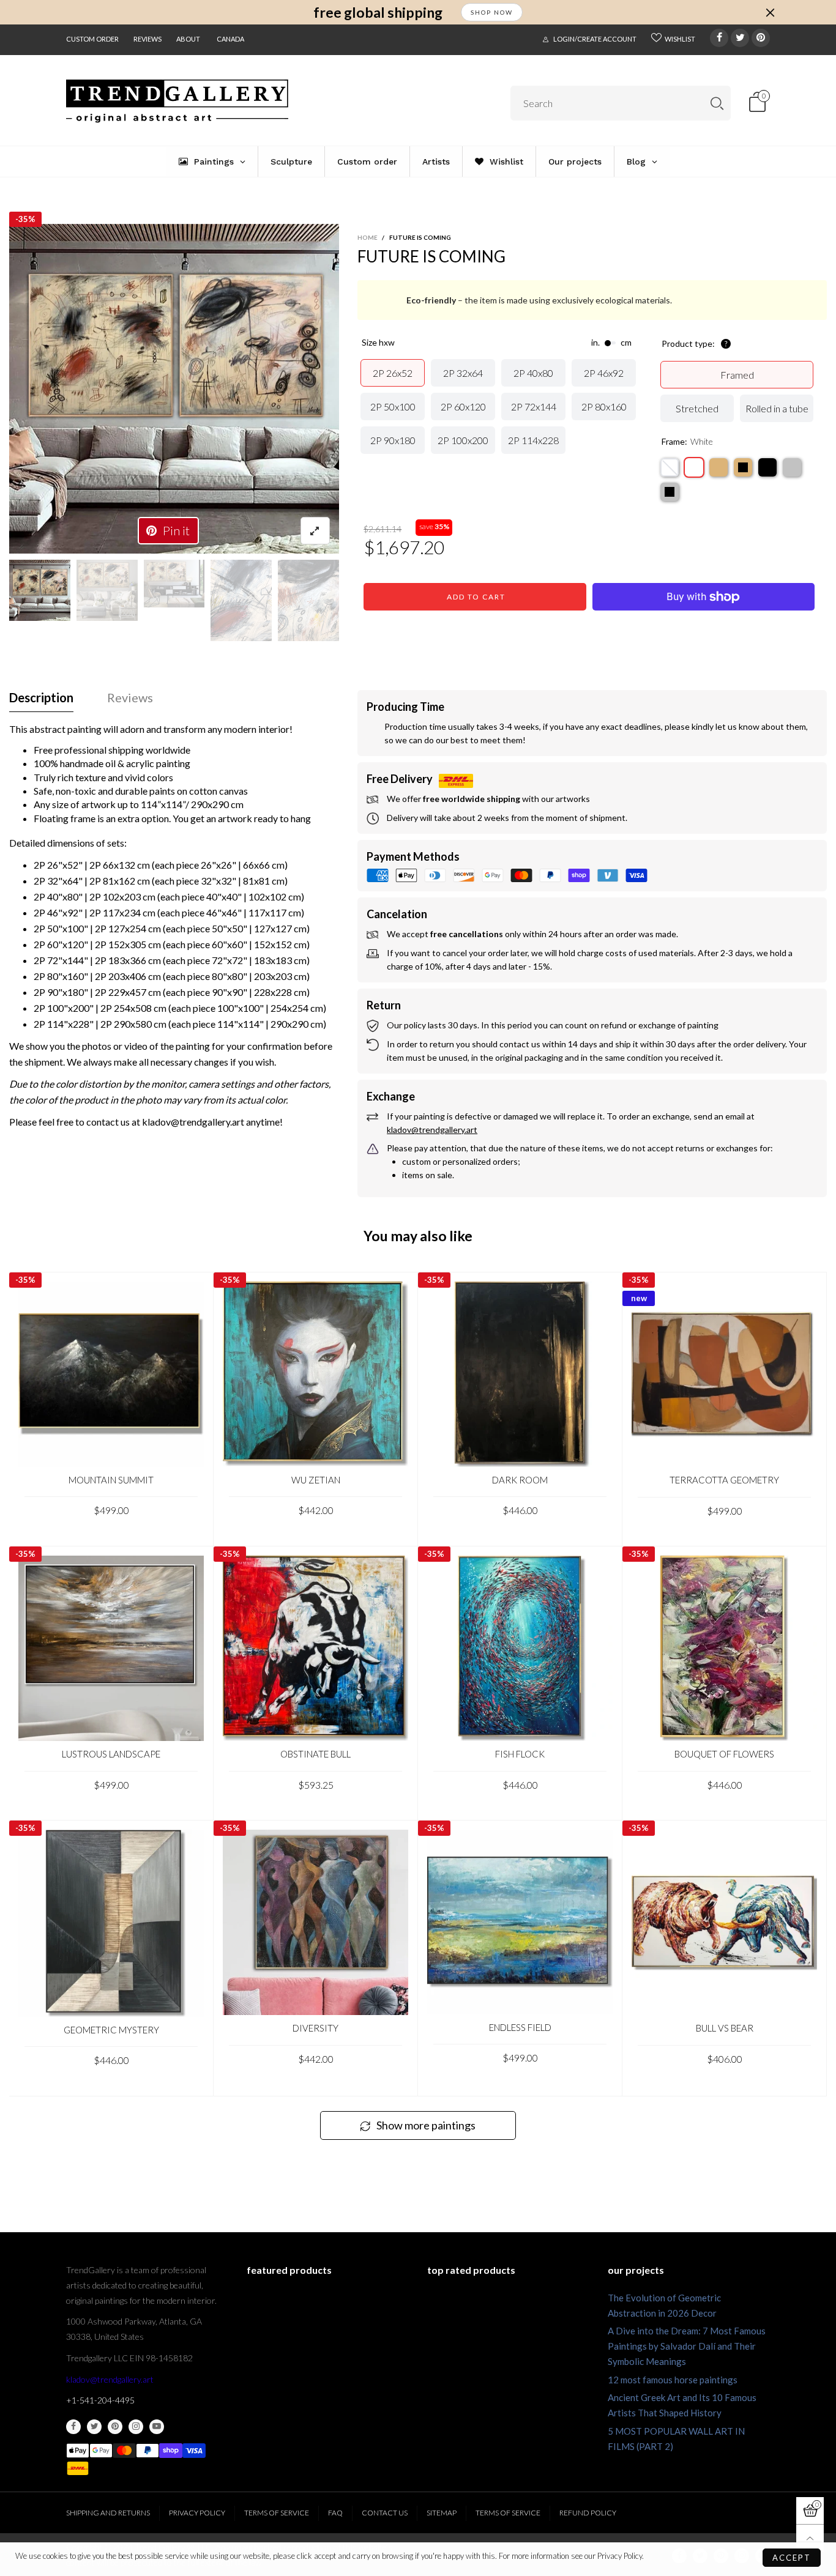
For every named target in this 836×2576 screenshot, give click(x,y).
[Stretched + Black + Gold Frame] (743, 467)
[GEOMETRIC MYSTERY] (111, 1923)
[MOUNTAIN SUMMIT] (111, 1374)
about (188, 39)
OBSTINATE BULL (315, 1754)
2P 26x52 (393, 373)
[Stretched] (670, 467)
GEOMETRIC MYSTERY (111, 2030)
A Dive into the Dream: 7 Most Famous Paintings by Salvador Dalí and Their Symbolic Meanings (687, 2346)
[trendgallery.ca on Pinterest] (115, 2427)
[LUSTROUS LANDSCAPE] (111, 1648)
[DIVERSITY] (315, 1922)
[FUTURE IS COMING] (174, 389)
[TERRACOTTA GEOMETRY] (724, 1374)
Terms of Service (277, 2513)
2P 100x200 (463, 440)
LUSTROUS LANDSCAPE (111, 1754)
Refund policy (588, 2513)
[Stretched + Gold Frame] (718, 467)
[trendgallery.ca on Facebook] (73, 2427)
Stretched (697, 408)
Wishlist (680, 39)
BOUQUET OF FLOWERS (724, 1754)
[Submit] (717, 103)
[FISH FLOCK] (520, 1648)
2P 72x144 (534, 406)
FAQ (335, 2513)
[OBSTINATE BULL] (315, 1648)
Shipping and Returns (108, 2513)
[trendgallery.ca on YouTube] (157, 2427)
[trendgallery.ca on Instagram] (136, 2427)
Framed (737, 375)
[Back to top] (810, 2538)
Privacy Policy (197, 2513)
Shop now (492, 12)
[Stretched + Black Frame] (767, 467)
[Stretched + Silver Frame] (792, 467)
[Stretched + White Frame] (694, 467)
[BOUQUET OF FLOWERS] (724, 1648)
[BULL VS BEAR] (724, 1922)
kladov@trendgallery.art (110, 2379)
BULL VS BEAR (725, 2028)
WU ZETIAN (316, 1480)
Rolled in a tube (777, 408)
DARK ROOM (520, 1480)
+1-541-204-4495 (100, 2400)
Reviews (147, 39)
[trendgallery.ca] (177, 101)
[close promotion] (770, 12)
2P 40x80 (533, 373)
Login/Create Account (595, 39)
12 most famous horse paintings (673, 2380)
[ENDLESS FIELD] (520, 1922)
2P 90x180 (393, 440)
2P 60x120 (463, 406)
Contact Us (385, 2513)
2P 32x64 (463, 373)
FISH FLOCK (520, 1754)
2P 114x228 (533, 440)
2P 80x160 (604, 406)
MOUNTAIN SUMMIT (111, 1480)
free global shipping (378, 13)
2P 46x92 (604, 373)
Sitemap (442, 2513)
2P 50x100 (393, 406)
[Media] (315, 531)
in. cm (611, 343)
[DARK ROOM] (520, 1374)
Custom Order (92, 39)
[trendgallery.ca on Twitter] (94, 2427)
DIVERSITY (315, 2028)
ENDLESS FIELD (520, 2027)
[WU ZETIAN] (315, 1374)
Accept (792, 2558)
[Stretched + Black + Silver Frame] (670, 492)
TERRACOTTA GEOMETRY (724, 1480)
